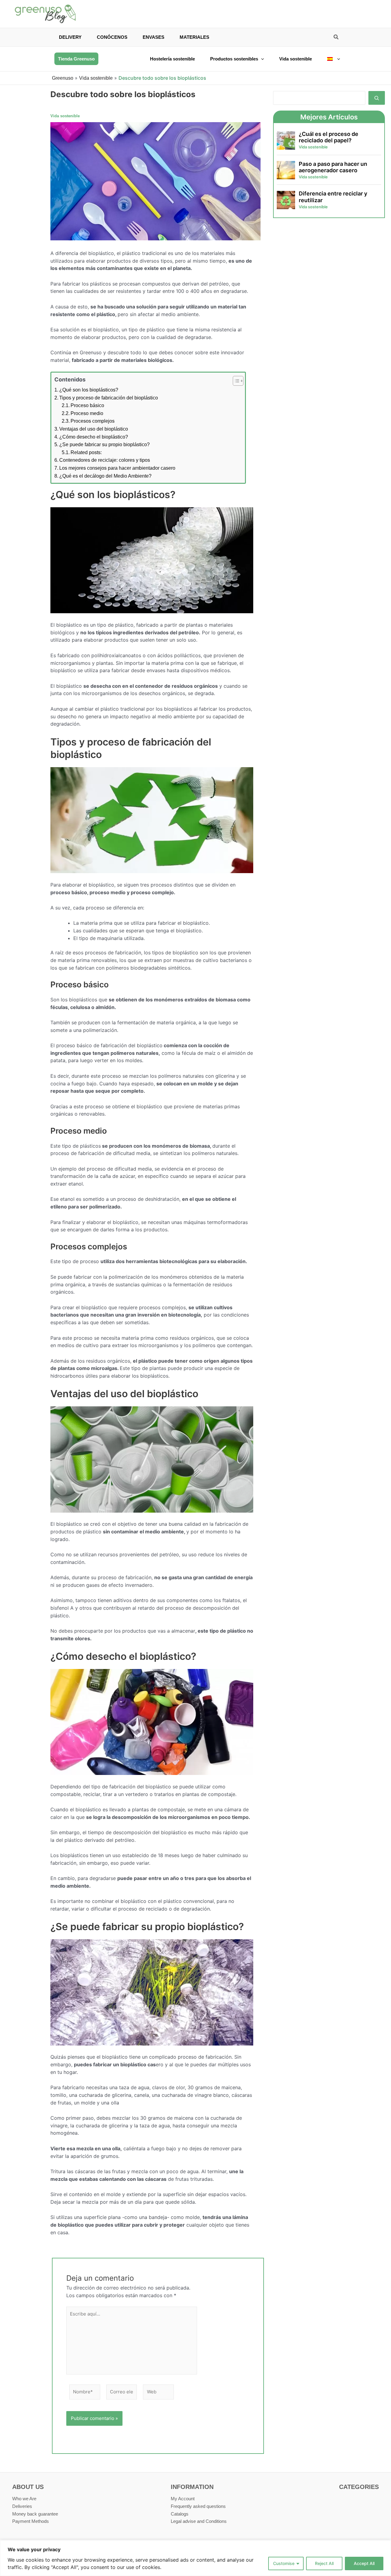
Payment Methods (31, 2521)
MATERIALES (194, 37)
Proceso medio (87, 413)
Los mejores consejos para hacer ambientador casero (117, 468)
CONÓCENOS (112, 37)
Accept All (364, 2563)
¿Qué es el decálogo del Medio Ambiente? (105, 476)
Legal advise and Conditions (199, 2521)
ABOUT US (28, 2487)
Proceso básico (87, 405)
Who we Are (24, 2499)
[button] (336, 38)
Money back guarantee (35, 2514)
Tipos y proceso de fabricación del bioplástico (109, 398)
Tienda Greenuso (76, 59)
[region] (195, 2558)
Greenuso (63, 78)
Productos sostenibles (234, 59)
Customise (284, 2563)
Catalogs (180, 2514)
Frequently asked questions (198, 2506)
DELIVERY (70, 37)
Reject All (324, 2563)
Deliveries (22, 2506)
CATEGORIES (359, 2487)
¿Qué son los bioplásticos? (89, 390)
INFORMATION (192, 2487)
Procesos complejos (93, 421)
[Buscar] (377, 98)
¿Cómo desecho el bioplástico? (94, 437)
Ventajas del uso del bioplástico (94, 429)
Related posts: (86, 452)
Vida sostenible (296, 59)
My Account (183, 2499)
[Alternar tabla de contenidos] (235, 381)
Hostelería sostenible (172, 59)
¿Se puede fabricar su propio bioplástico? (104, 445)
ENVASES (153, 37)
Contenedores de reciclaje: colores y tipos (105, 460)
